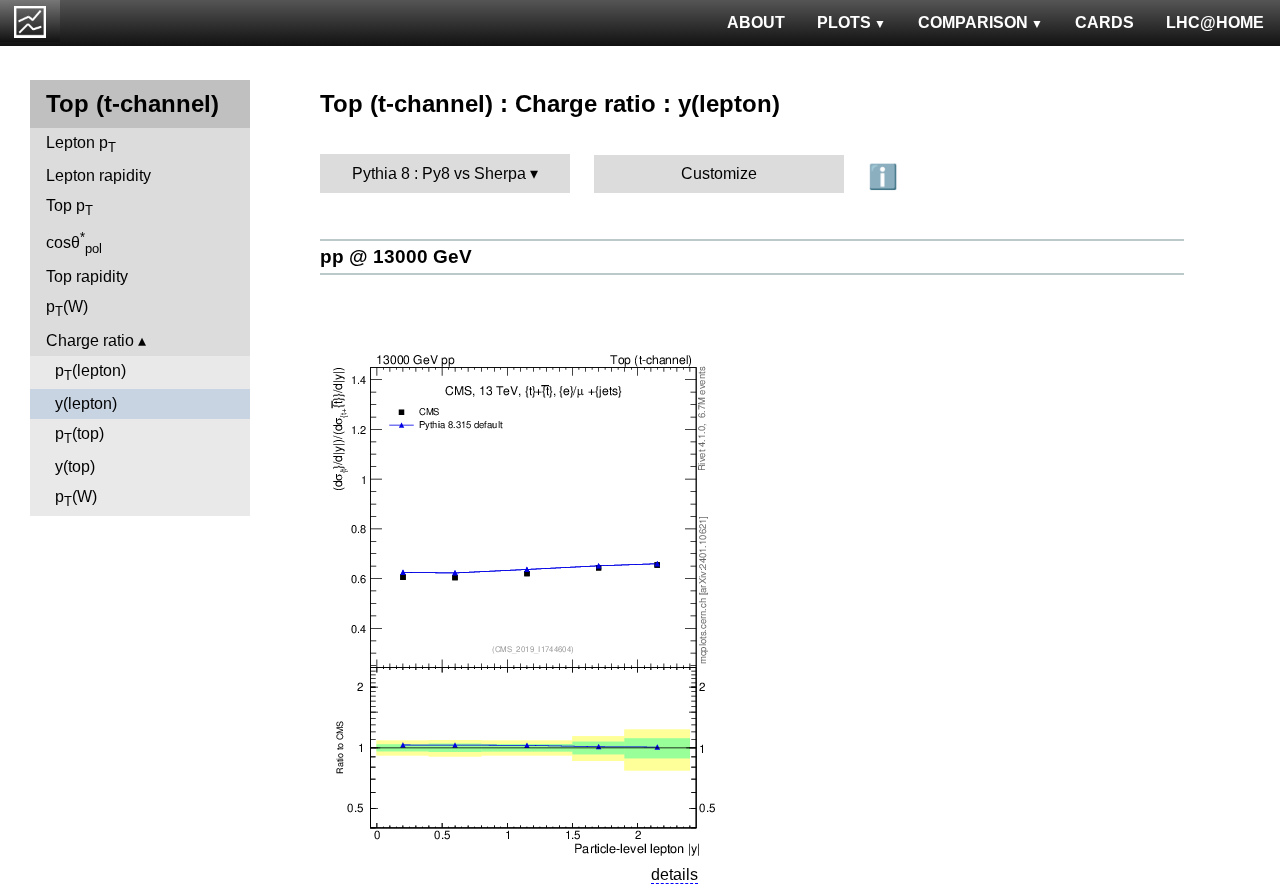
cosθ (74, 243)
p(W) (67, 308)
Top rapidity (87, 276)
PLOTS (844, 22)
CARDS (1104, 22)
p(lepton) (90, 372)
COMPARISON (973, 22)
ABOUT (756, 22)
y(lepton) (86, 403)
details (674, 874)
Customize (719, 173)
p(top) (79, 435)
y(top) (75, 466)
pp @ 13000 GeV (396, 256)
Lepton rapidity (98, 175)
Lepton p (81, 144)
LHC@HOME (1215, 22)
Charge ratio (90, 340)
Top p (69, 207)
